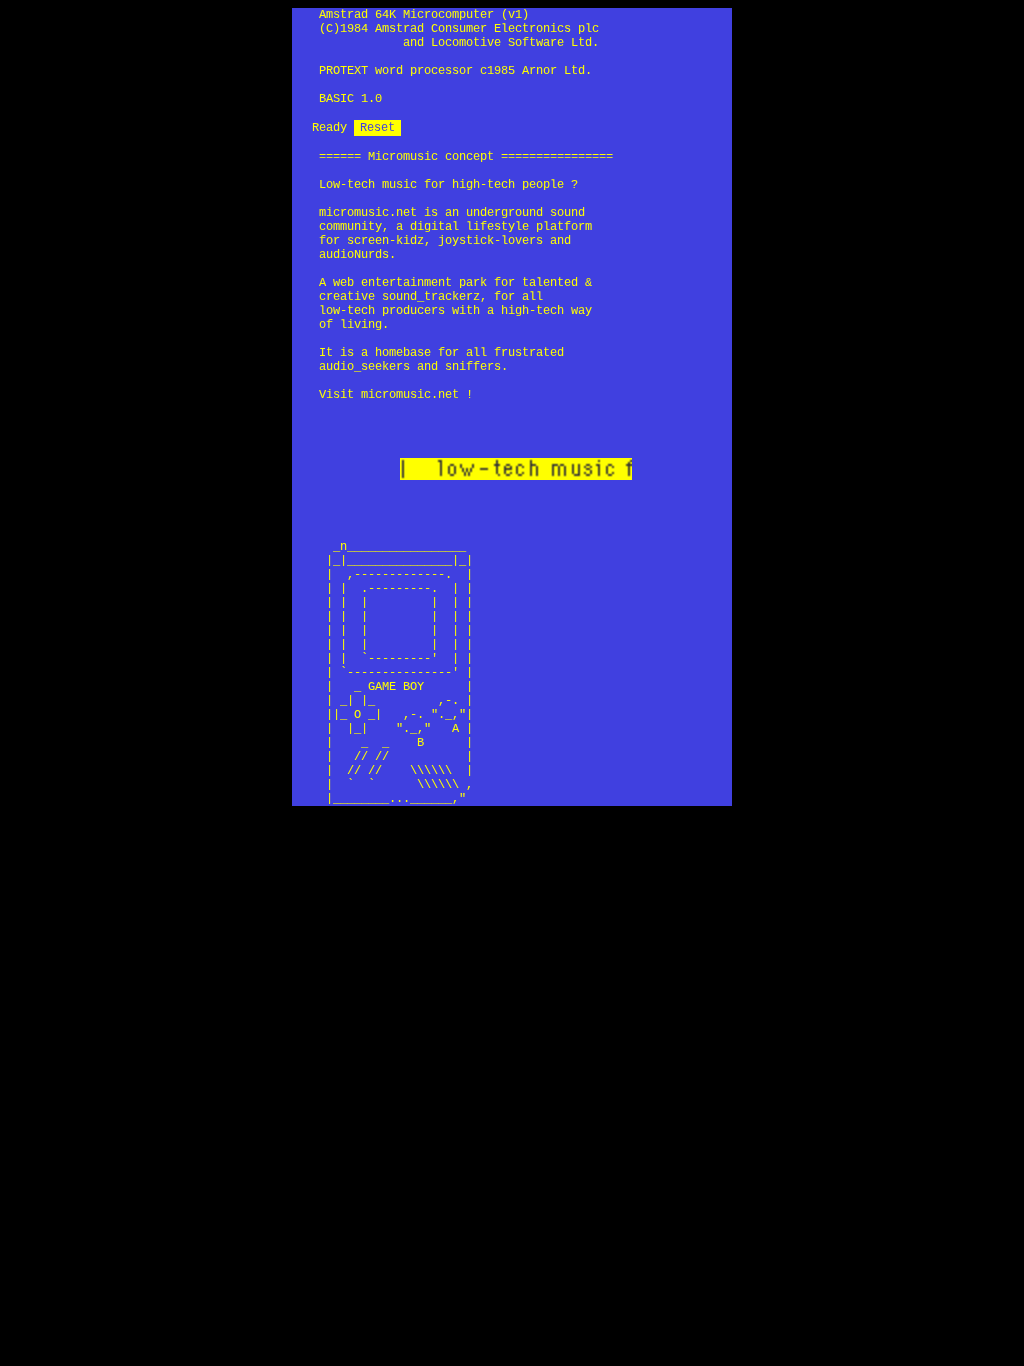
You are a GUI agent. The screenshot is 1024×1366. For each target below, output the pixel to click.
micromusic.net (368, 213)
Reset (377, 128)
